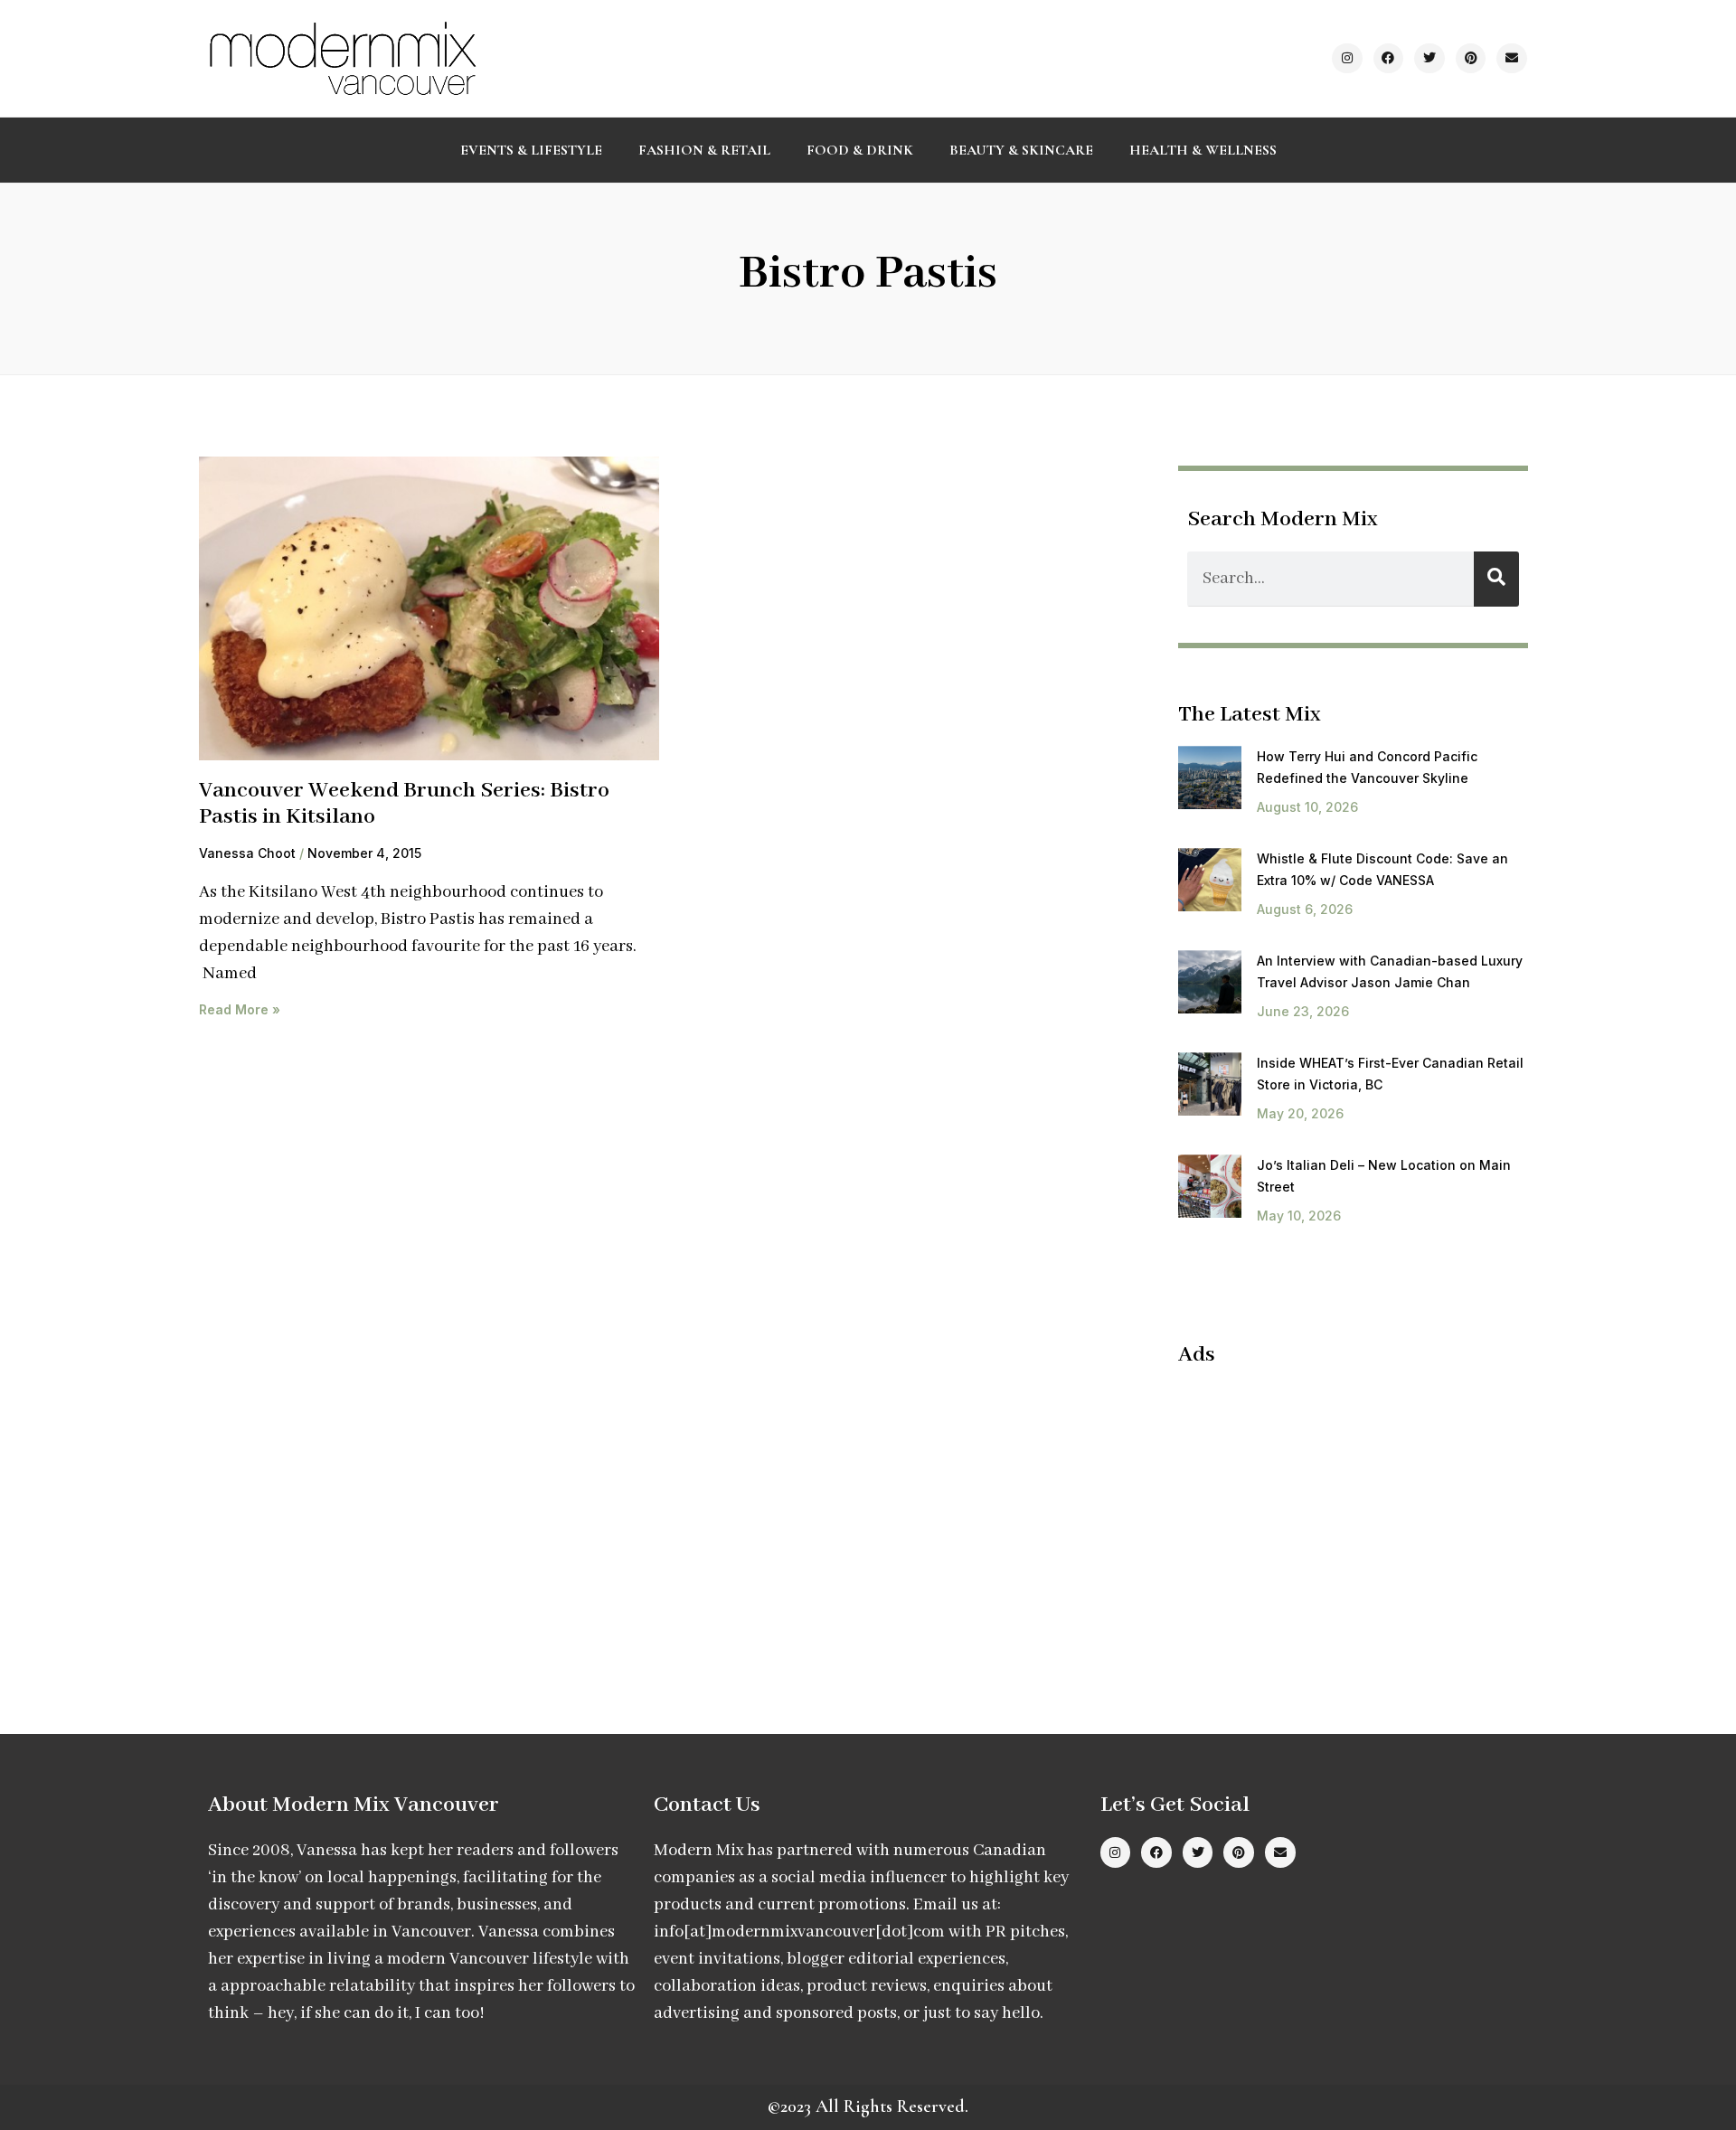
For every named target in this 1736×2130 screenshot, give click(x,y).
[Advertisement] (1330, 1513)
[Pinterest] (1471, 59)
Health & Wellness (1203, 150)
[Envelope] (1512, 59)
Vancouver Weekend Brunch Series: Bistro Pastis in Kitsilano (404, 804)
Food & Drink (860, 150)
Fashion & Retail (704, 150)
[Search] (1496, 579)
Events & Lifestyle (531, 150)
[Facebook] (1389, 59)
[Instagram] (1347, 59)
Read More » (240, 1009)
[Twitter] (1429, 59)
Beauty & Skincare (1021, 150)
